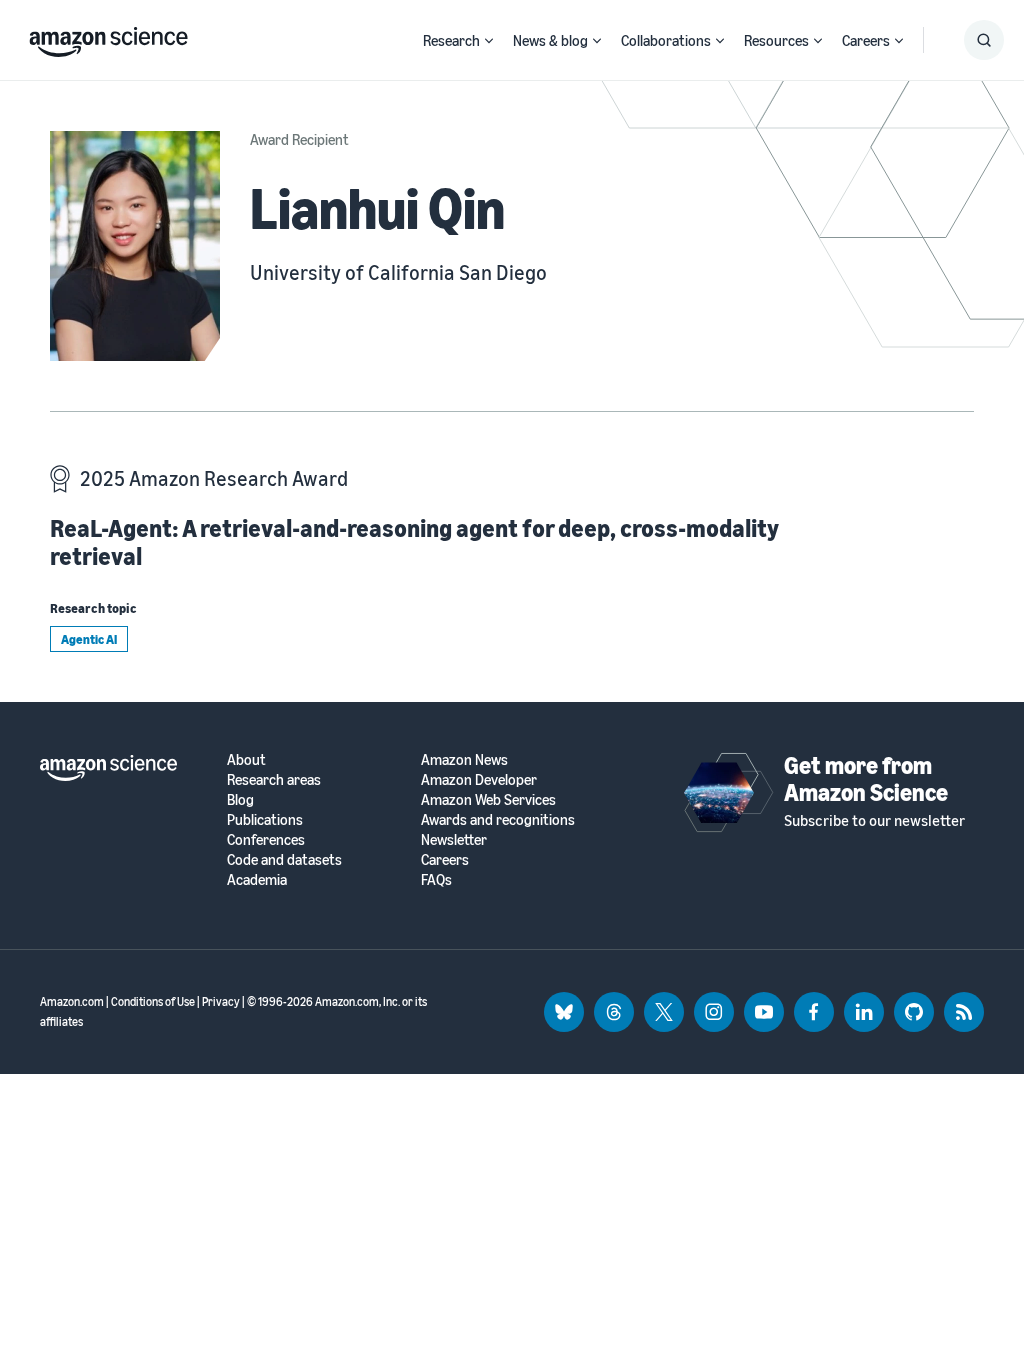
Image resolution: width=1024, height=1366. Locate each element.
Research (451, 40)
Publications (265, 819)
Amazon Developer (479, 779)
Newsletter (454, 839)
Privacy (221, 1001)
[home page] (108, 37)
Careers (866, 40)
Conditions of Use (153, 1001)
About (246, 759)
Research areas (274, 779)
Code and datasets (284, 859)
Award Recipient (299, 139)
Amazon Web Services (488, 799)
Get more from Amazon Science (866, 778)
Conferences (266, 839)
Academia (257, 879)
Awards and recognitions (498, 819)
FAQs (436, 879)
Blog (240, 799)
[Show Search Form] (984, 40)
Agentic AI (89, 639)
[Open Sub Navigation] (489, 40)
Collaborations (666, 40)
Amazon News (464, 759)
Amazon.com (72, 1001)
